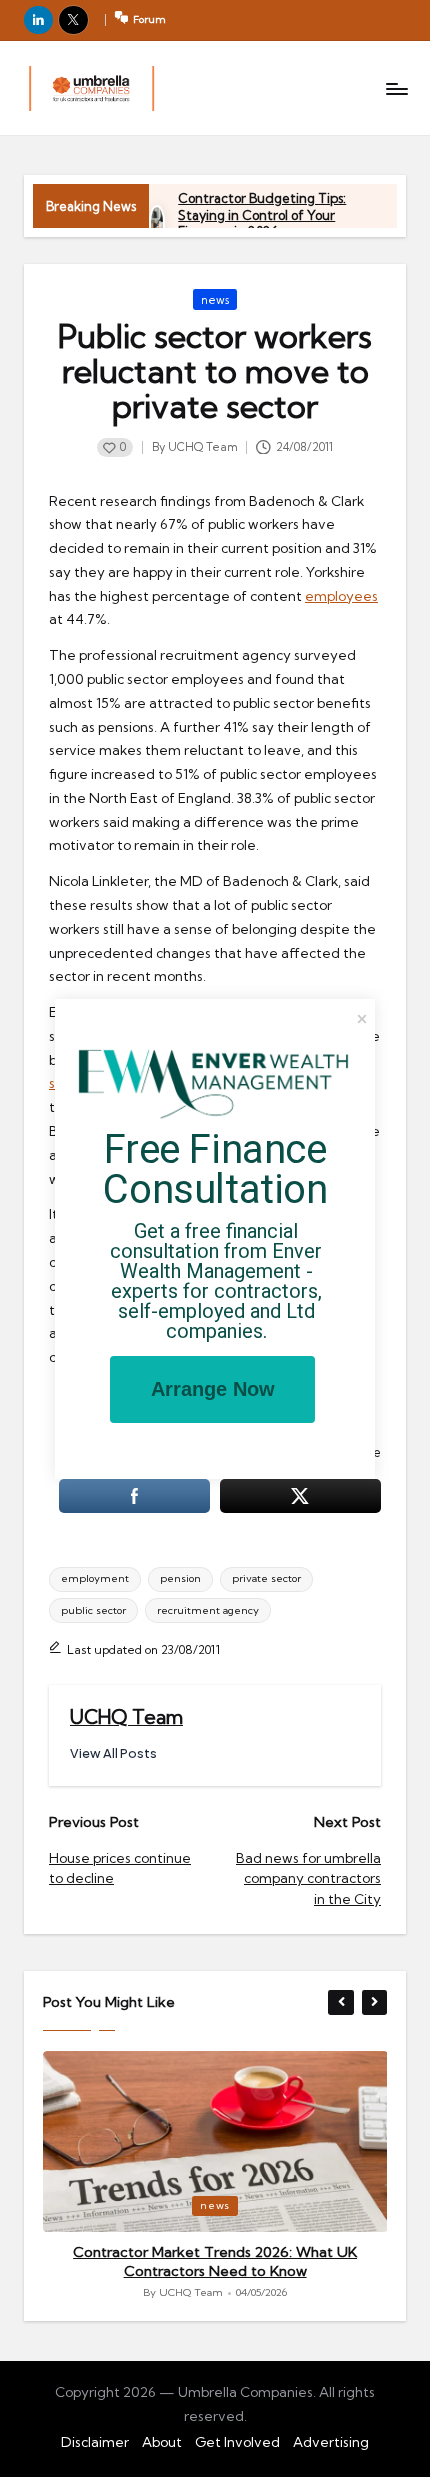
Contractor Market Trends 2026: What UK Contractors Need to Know (215, 2261)
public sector (93, 1610)
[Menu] (396, 88)
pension (180, 1578)
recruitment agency (208, 1610)
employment (95, 1578)
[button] (113, 1753)
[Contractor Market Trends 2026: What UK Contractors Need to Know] (215, 2141)
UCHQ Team (126, 1717)
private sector (266, 1578)
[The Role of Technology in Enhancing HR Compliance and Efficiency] (91, 88)
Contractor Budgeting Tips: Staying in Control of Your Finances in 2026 (262, 214)
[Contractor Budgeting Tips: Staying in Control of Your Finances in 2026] (157, 223)
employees (341, 596)
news (215, 300)
